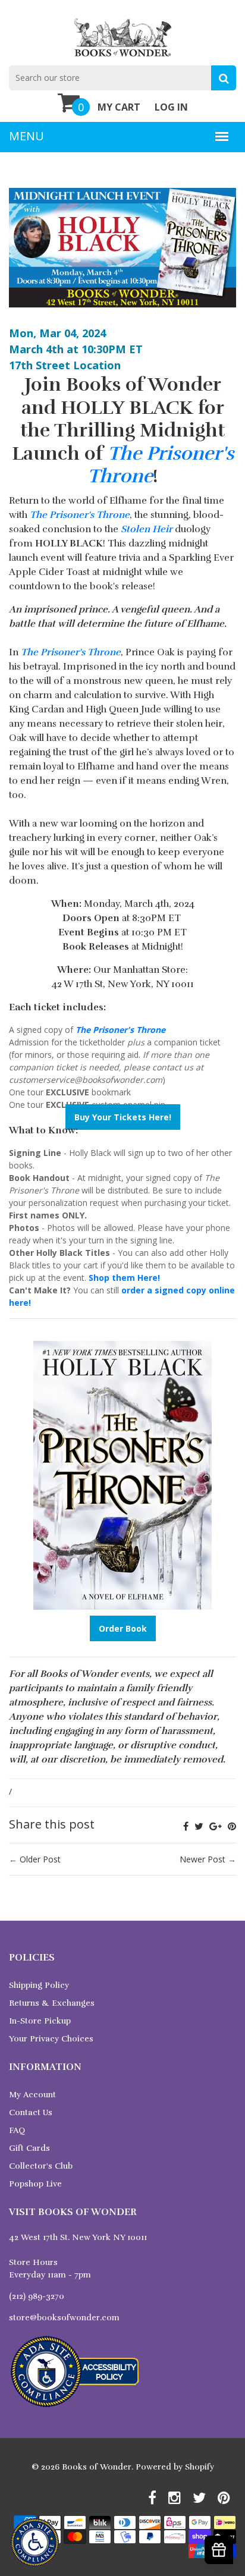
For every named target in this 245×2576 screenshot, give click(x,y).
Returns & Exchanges (52, 2003)
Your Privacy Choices (51, 2039)
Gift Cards (29, 2148)
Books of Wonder (97, 2467)
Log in (171, 107)
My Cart (119, 107)
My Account (32, 2095)
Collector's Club (41, 2166)
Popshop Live (35, 2184)
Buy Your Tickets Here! (123, 1117)
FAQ (17, 2130)
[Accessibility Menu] (35, 2542)
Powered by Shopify (175, 2467)
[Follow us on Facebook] (186, 1826)
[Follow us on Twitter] (199, 1826)
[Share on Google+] (216, 1826)
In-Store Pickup (40, 2021)
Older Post (40, 1859)
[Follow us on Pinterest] (232, 1826)
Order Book (123, 1628)
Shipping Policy (39, 1985)
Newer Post (202, 1859)
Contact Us (31, 2112)
